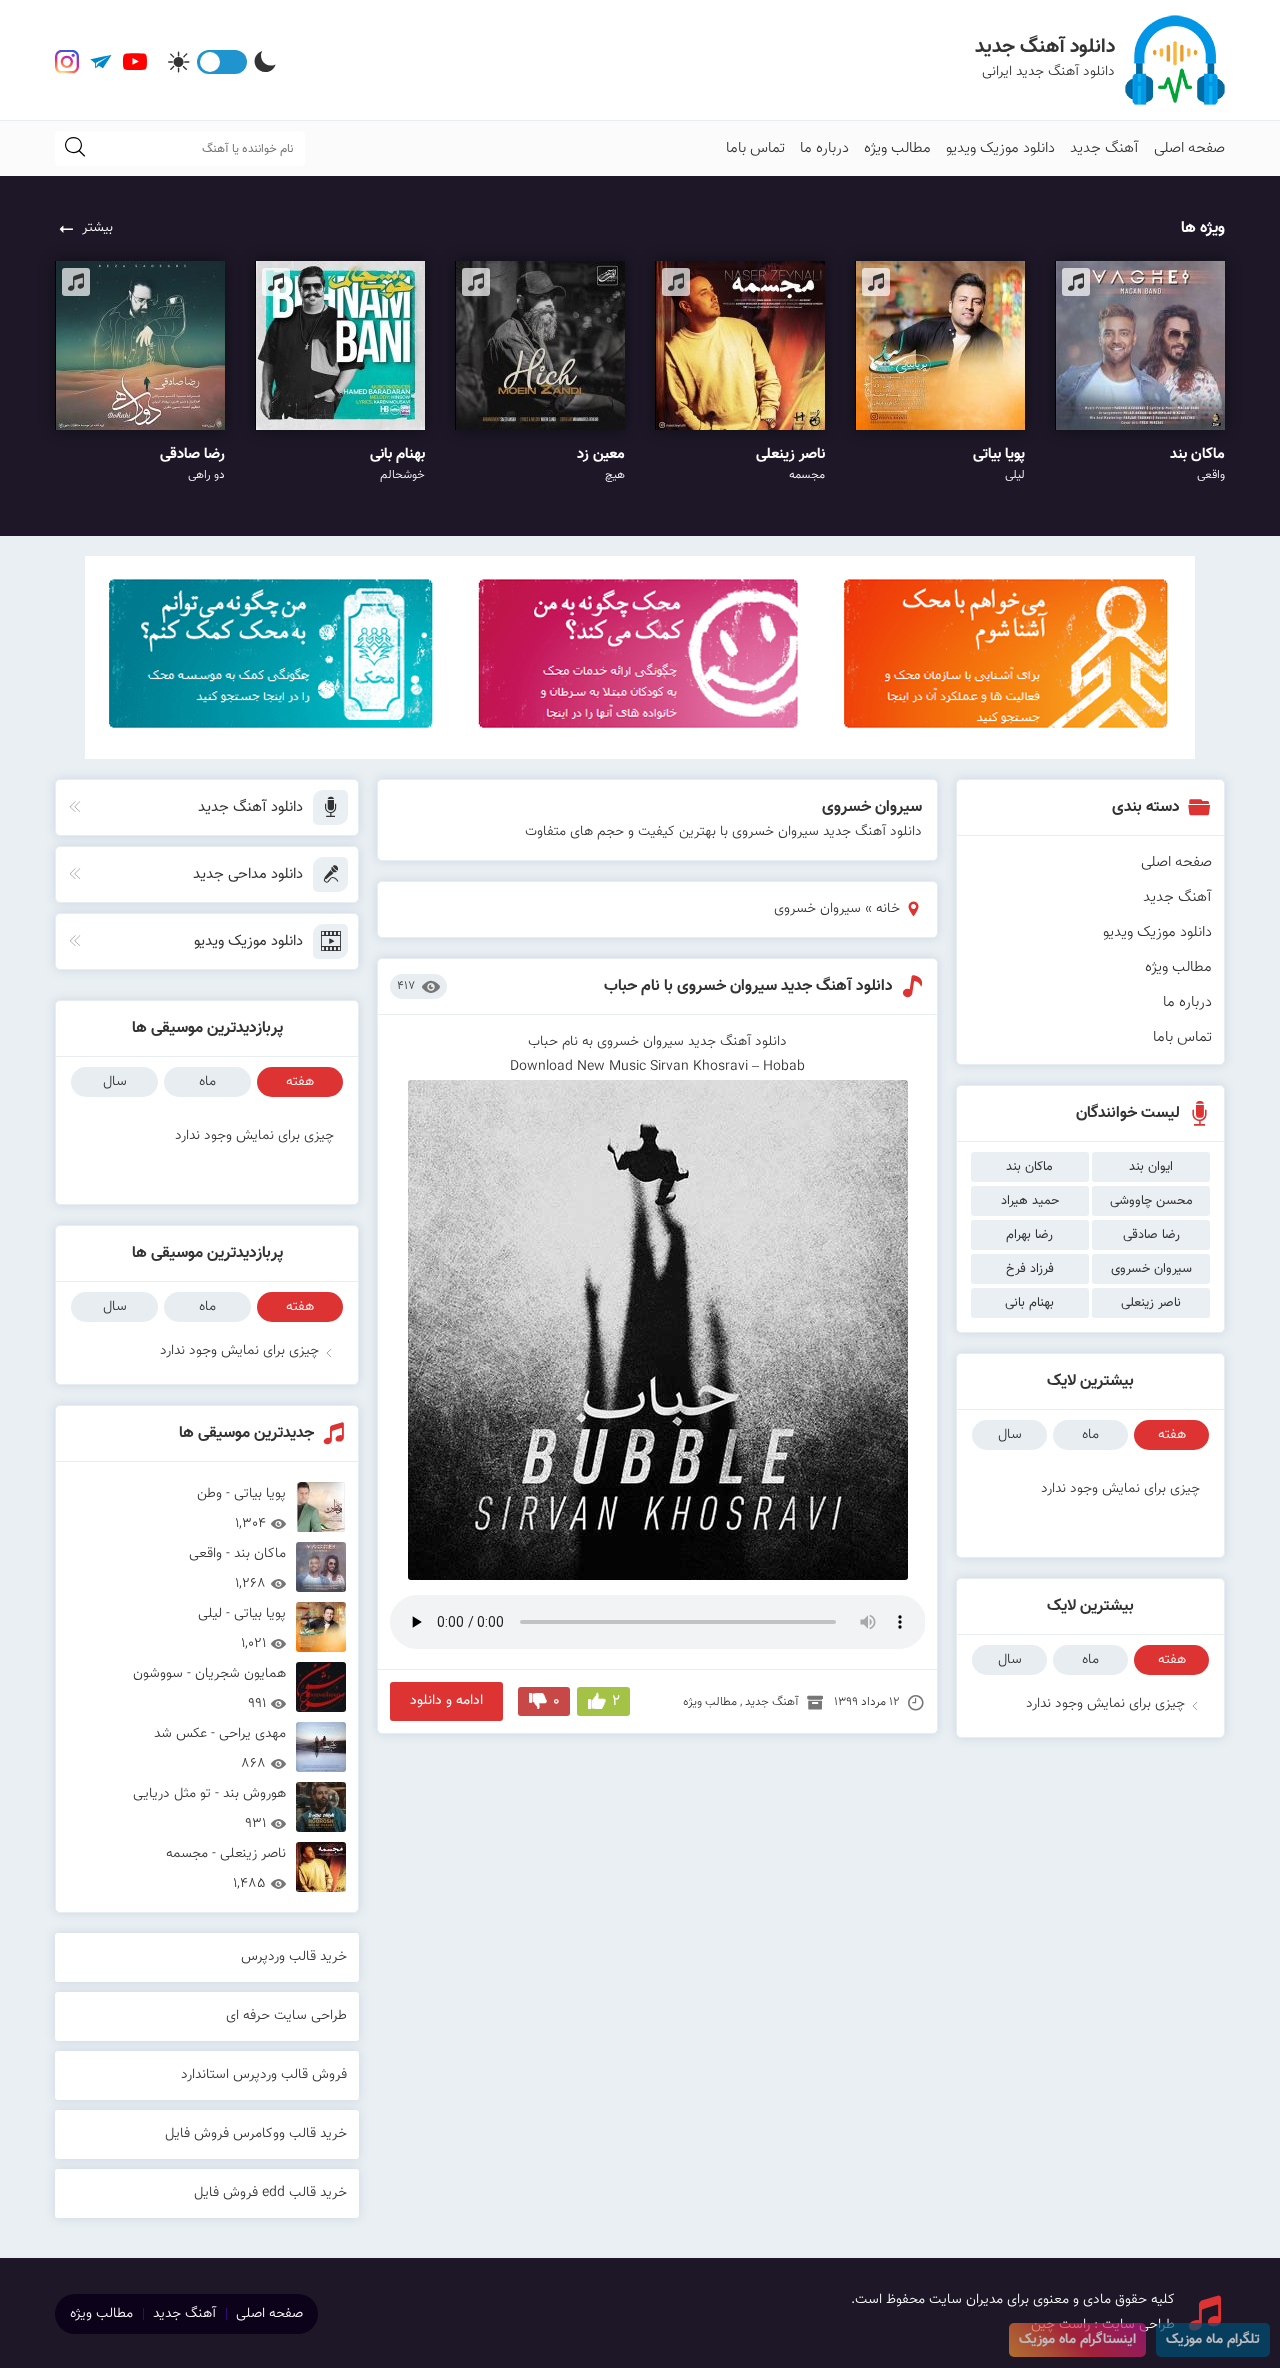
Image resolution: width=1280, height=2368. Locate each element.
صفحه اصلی (1189, 148)
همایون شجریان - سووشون (209, 1687)
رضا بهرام (1029, 1235)
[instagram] (67, 62)
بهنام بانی (1029, 1303)
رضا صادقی (1151, 1235)
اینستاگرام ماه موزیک (1077, 2340)
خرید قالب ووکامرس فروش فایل (256, 2134)
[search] (75, 148)
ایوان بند (1151, 1167)
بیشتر (97, 228)
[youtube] (135, 62)
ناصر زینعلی (1151, 1303)
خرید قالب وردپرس (294, 1957)
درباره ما (824, 148)
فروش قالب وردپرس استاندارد (264, 2075)
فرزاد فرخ (1030, 1269)
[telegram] (101, 62)
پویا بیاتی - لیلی (242, 1627)
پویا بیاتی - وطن (241, 1507)
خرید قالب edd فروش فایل (270, 2193)
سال (1010, 1435)
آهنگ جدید (1104, 148)
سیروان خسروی (1151, 1269)
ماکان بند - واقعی (237, 1567)
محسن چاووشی (1151, 1201)
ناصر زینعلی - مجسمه (226, 1867)
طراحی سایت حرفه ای (286, 2016)
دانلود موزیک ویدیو (1000, 148)
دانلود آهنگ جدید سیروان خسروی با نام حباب (748, 986)
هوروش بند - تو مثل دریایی (209, 1807)
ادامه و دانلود (446, 1701)
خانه (888, 909)
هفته (1172, 1435)
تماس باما (755, 148)
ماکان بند (1029, 1167)
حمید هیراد (1030, 1201)
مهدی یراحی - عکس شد (220, 1747)
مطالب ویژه (897, 148)
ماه (1090, 1435)
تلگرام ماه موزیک (1213, 2340)
